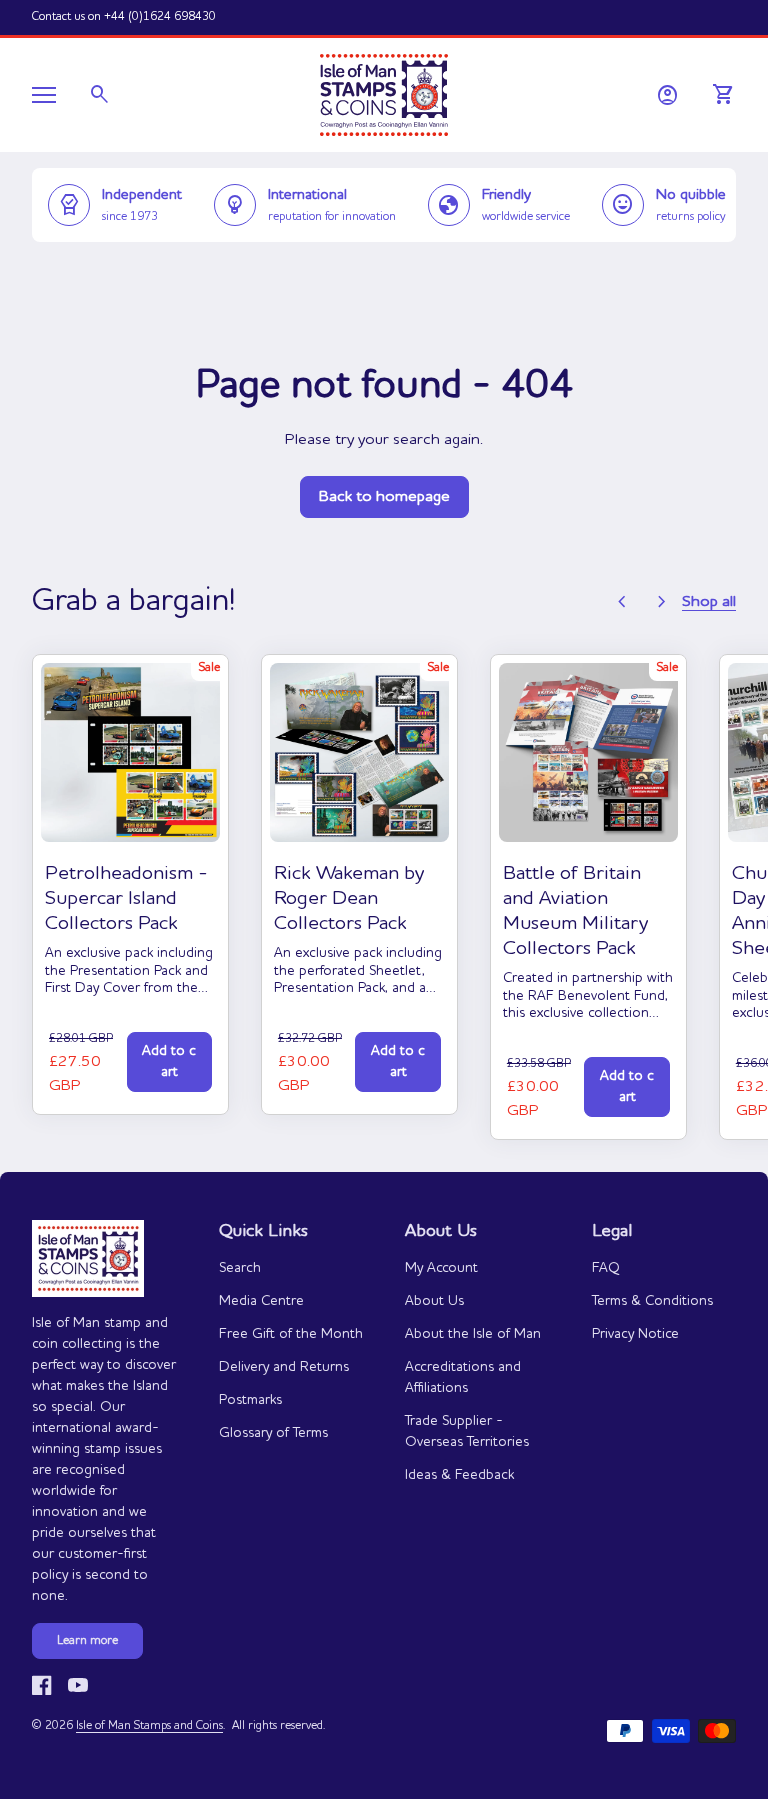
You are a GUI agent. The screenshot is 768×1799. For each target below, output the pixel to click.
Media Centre (261, 1301)
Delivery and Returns (284, 1367)
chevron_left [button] (622, 602)
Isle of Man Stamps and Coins (149, 1726)
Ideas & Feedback (459, 1475)
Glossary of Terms (273, 1433)
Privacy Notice (635, 1334)
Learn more (87, 1641)
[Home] (384, 93)
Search (240, 1268)
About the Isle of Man (473, 1334)
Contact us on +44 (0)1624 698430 (124, 17)
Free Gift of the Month (291, 1334)
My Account (441, 1268)
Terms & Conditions (652, 1301)
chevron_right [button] (662, 602)
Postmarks (250, 1400)
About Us (434, 1301)
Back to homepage (384, 497)
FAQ (606, 1268)
